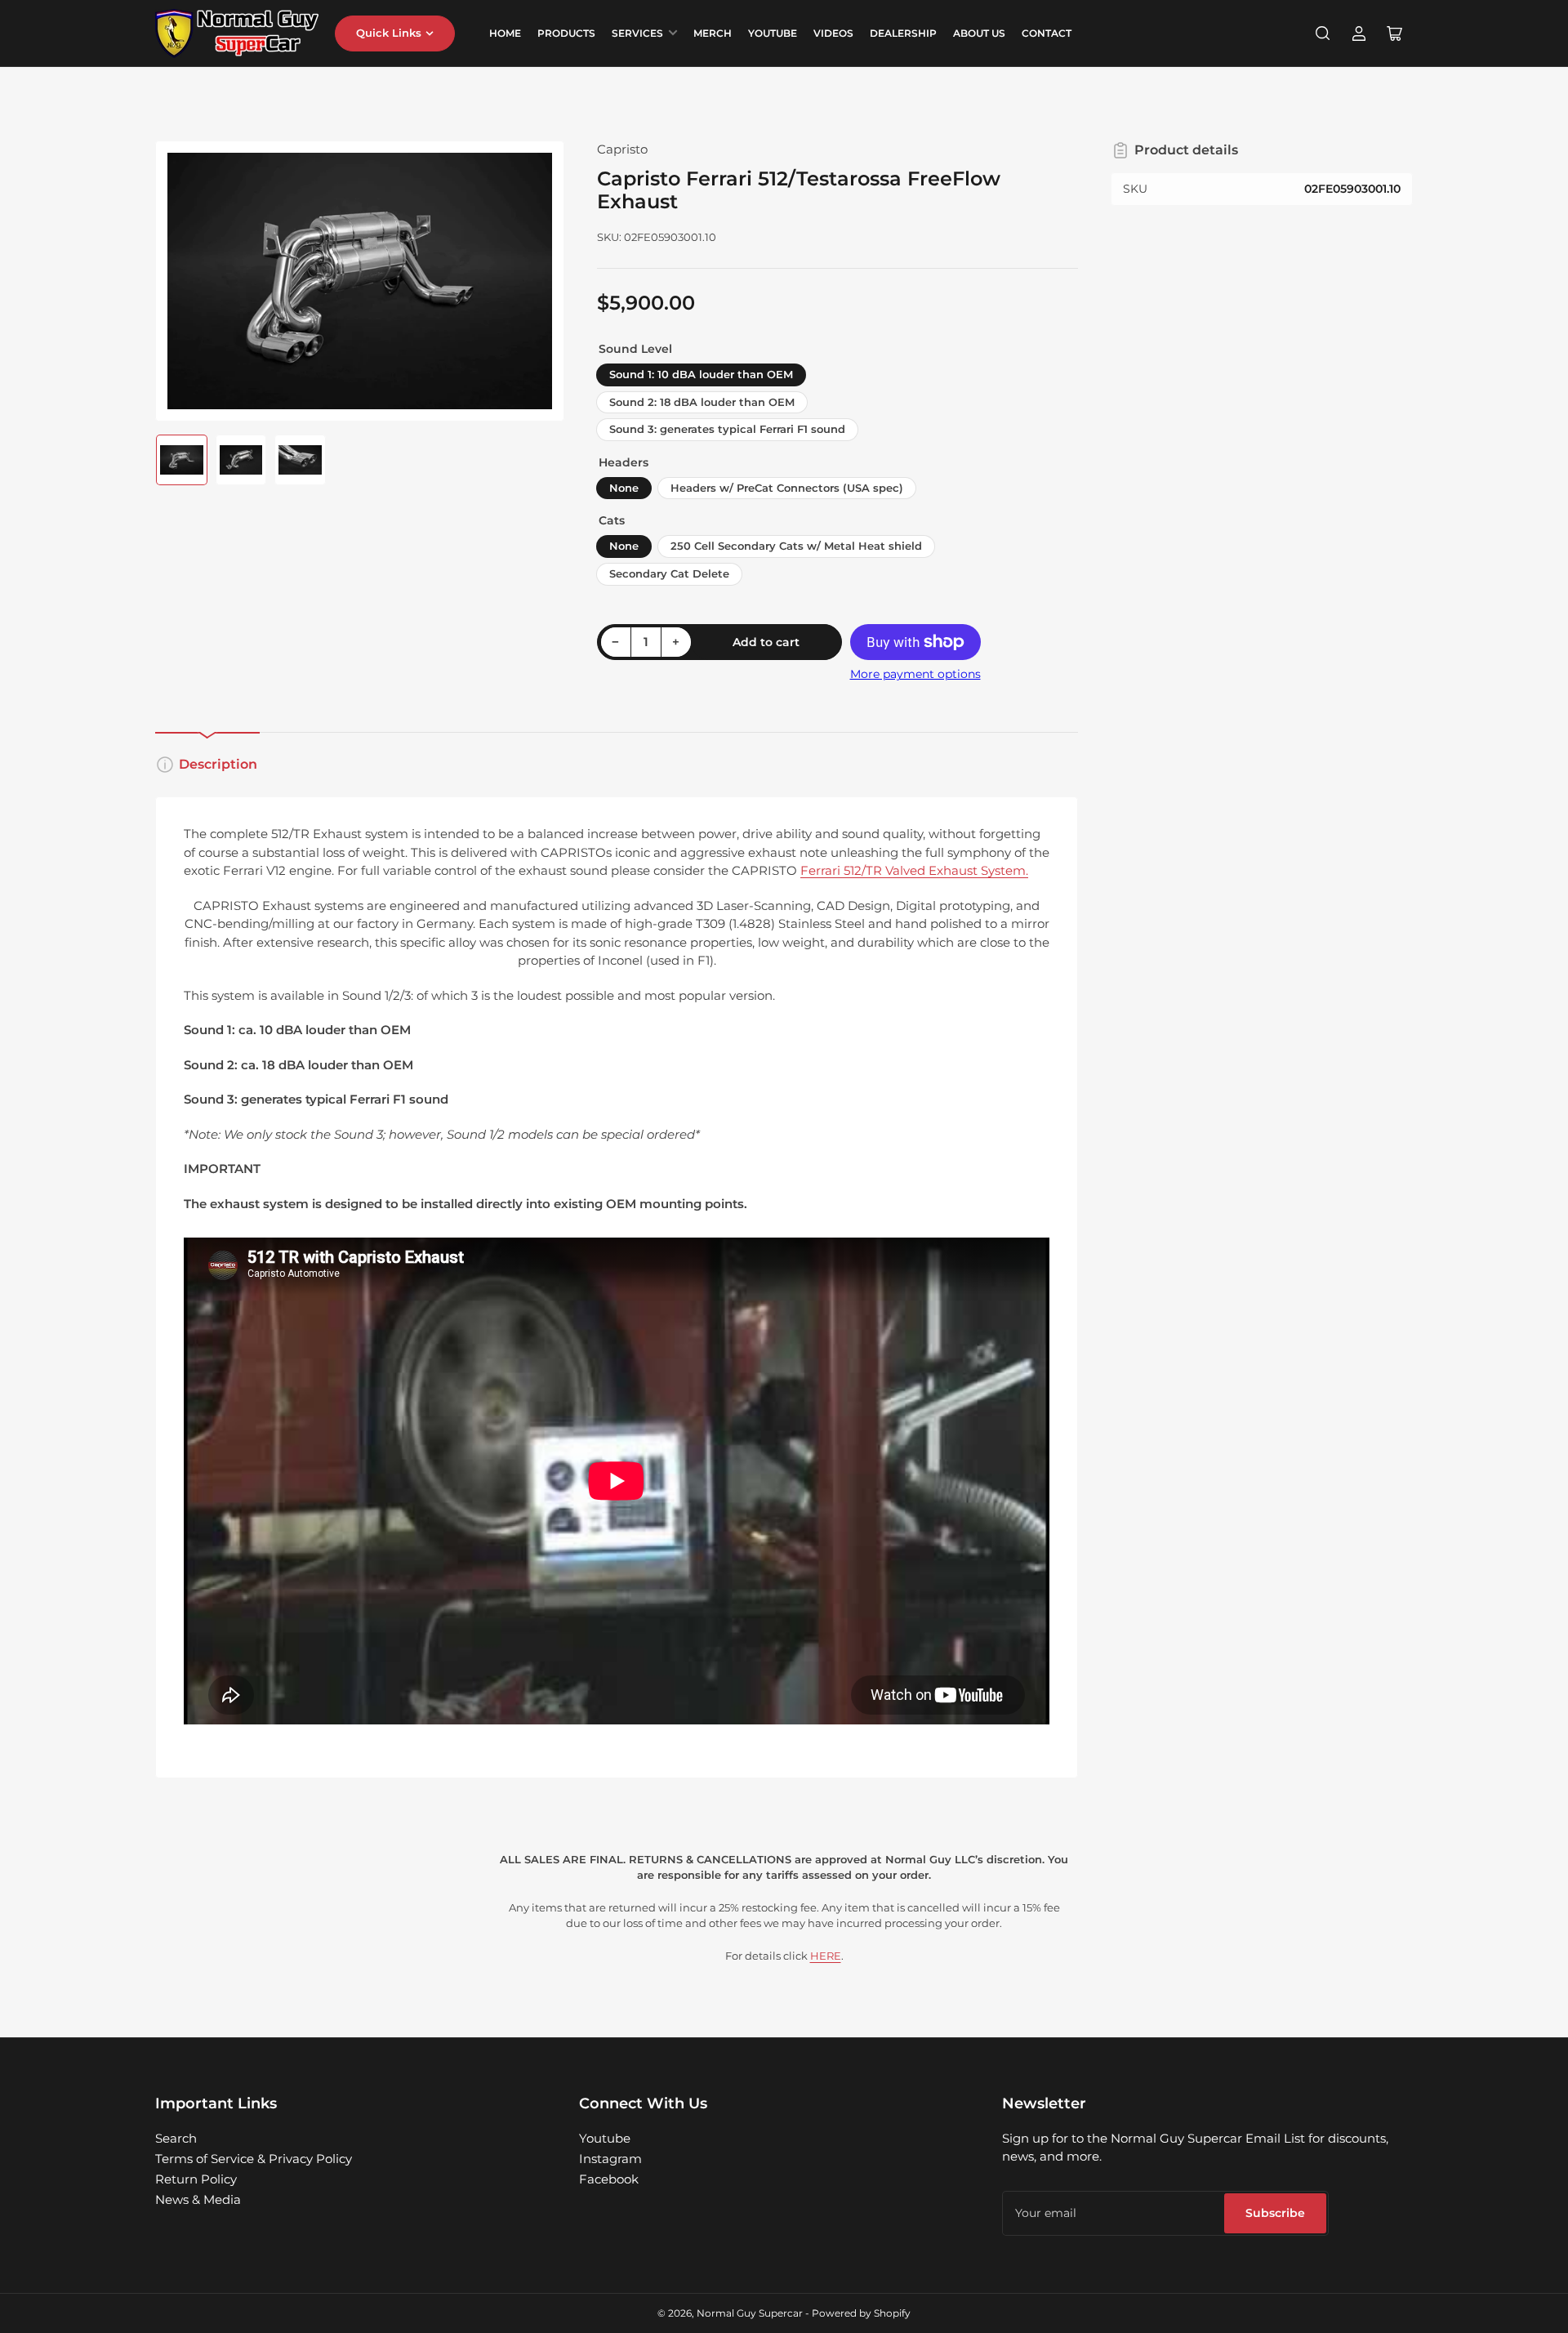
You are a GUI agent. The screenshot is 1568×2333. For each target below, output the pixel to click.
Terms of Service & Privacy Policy (254, 2159)
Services (637, 33)
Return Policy (196, 2179)
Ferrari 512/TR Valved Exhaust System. (914, 870)
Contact (1047, 33)
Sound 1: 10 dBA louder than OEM (701, 374)
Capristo (622, 149)
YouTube (773, 33)
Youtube (605, 2138)
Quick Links (389, 33)
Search (176, 2138)
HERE (826, 1956)
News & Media (198, 2199)
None (624, 488)
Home (505, 33)
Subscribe (1275, 2213)
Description (218, 764)
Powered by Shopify (861, 2313)
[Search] (1323, 33)
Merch (713, 33)
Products (566, 33)
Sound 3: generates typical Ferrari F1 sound (727, 429)
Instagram (610, 2159)
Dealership (903, 33)
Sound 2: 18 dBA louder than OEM (702, 402)
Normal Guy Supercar (750, 2313)
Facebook (609, 2179)
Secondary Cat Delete (669, 573)
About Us (979, 33)
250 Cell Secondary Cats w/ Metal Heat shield (796, 546)
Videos (833, 33)
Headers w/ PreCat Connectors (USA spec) (787, 488)
